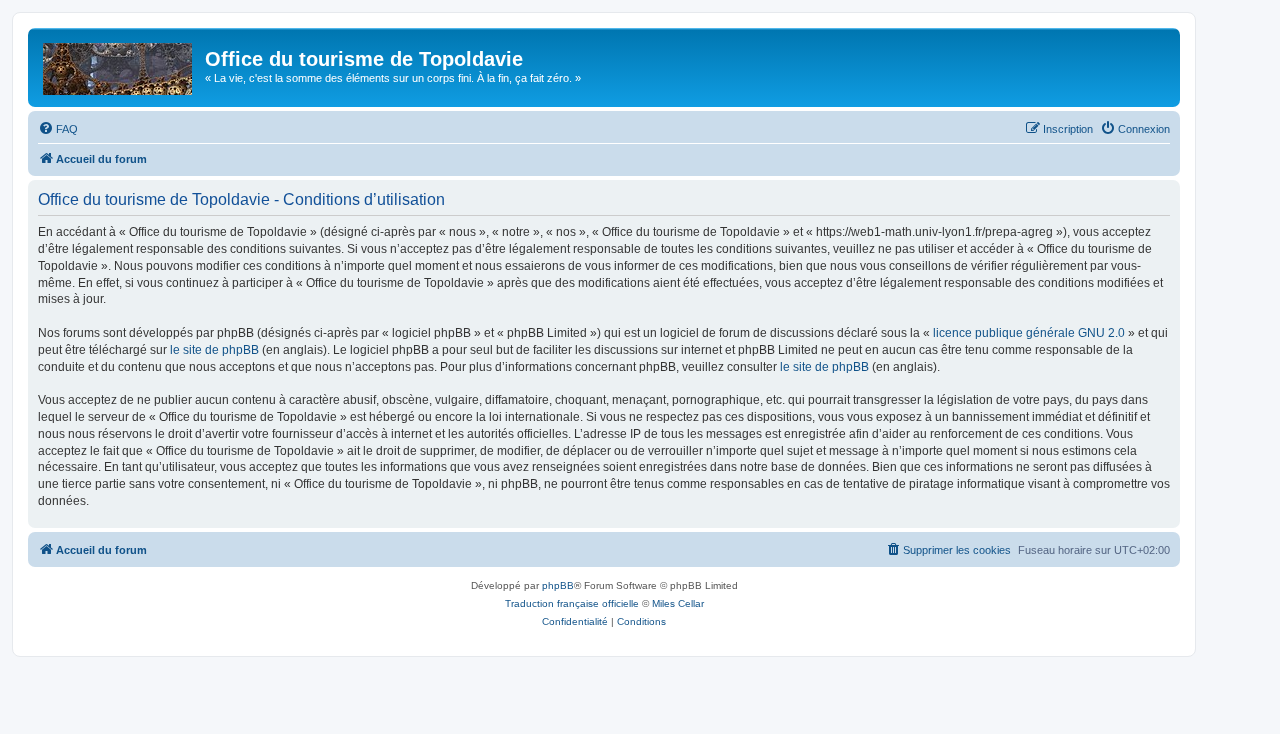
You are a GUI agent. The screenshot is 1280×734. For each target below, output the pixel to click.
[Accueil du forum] (119, 65)
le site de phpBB (214, 350)
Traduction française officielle (572, 603)
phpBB (558, 585)
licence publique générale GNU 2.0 (1029, 333)
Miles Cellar (678, 603)
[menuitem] (58, 129)
